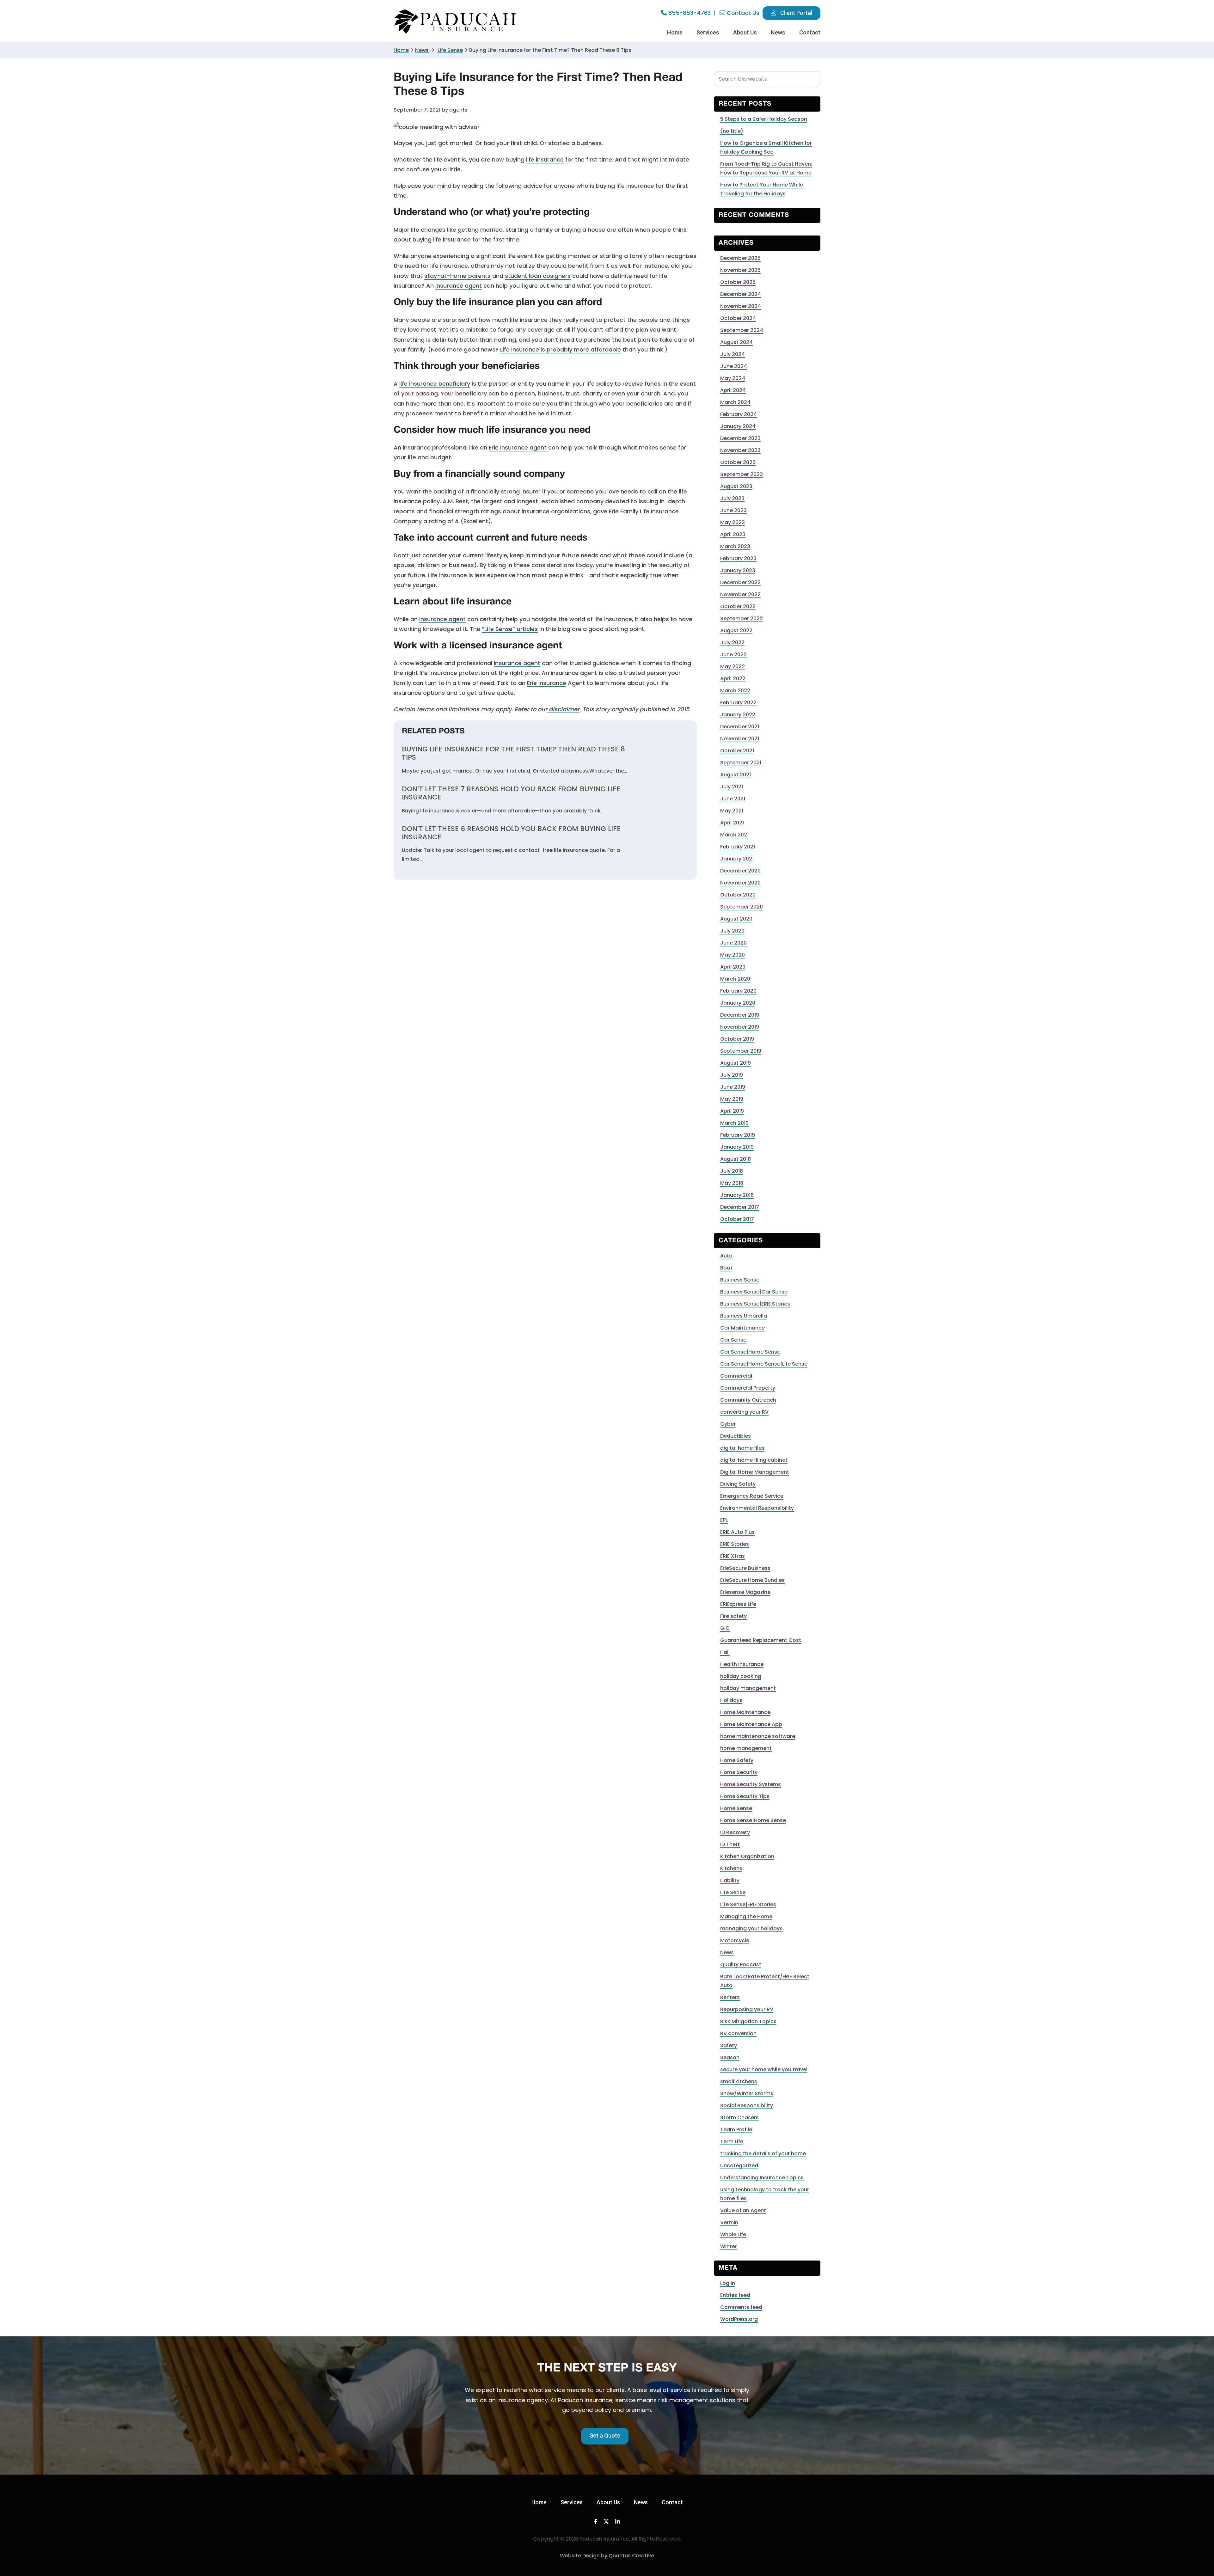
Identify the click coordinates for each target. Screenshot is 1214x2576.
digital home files (742, 1448)
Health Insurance (742, 1664)
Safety (729, 2045)
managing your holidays (751, 1928)
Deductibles (736, 1436)
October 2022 (738, 606)
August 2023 (736, 486)
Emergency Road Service (752, 1496)
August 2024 (736, 342)
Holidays (731, 1700)
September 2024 (742, 330)
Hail (725, 1652)
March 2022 (735, 691)
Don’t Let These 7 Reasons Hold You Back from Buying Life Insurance (511, 793)
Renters (730, 1997)
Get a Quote (605, 2435)
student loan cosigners (538, 276)
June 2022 (733, 655)
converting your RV (744, 1412)
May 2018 (732, 1183)
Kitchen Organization (747, 1856)
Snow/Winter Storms (747, 2093)
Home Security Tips (745, 1796)
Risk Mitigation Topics (748, 2021)
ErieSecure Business (745, 1568)
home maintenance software (758, 1736)
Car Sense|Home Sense (750, 1352)
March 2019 (734, 1123)
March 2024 (735, 402)
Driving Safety (738, 1484)
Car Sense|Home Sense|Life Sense (764, 1364)
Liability (730, 1880)
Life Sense (733, 1892)
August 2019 (736, 1063)
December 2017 (740, 1207)
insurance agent (459, 286)
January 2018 (737, 1195)
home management (746, 1748)
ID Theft (730, 1844)
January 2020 (738, 1003)
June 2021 (733, 799)
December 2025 (740, 258)
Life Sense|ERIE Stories (748, 1904)
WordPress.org (739, 2319)
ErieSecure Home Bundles (752, 1580)
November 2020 (740, 883)
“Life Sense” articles (510, 629)
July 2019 (732, 1075)
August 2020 (736, 919)
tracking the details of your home (763, 2154)
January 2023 (738, 570)
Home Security (739, 1772)
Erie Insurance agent (518, 447)
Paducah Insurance (455, 22)
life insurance (545, 159)
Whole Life (733, 2234)
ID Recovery (735, 1832)
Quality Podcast (741, 1964)
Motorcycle (735, 1940)
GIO (725, 1628)
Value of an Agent (743, 2210)
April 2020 (733, 967)
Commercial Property (748, 1388)
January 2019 (737, 1147)
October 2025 (738, 282)
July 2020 (732, 931)
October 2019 (737, 1039)
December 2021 (740, 727)
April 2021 (732, 823)
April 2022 (733, 679)
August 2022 (736, 630)
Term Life (732, 2142)
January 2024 (738, 426)
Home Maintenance (745, 1712)
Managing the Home (746, 1916)
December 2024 (741, 294)
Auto (726, 1256)
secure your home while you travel (764, 2069)
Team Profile (736, 2129)
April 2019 (732, 1111)
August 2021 (736, 775)
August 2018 (736, 1159)
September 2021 (741, 763)
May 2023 (733, 522)
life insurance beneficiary (435, 384)
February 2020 (738, 991)
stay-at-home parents (457, 276)
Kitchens (731, 1868)
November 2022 (740, 594)
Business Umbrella (744, 1316)
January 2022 (738, 715)
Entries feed (735, 2295)
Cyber (728, 1424)
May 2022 (733, 667)
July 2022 (732, 642)
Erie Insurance (547, 683)
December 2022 (740, 582)
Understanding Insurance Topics (762, 2178)
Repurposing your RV (747, 2009)
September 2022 (742, 618)
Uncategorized (739, 2166)
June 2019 (733, 1087)
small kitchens (739, 2081)
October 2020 (738, 895)
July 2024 (733, 354)
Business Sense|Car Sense (754, 1292)
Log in (728, 2283)
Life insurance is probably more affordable (561, 349)
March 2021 (734, 835)
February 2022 (738, 703)
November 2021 (740, 739)
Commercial (736, 1376)
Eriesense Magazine (745, 1592)
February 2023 (738, 558)
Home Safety (737, 1760)
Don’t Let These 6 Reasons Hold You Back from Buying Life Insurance (511, 833)
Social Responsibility (747, 2105)
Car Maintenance (742, 1328)
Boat (726, 1268)
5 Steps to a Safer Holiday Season (764, 119)
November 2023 (740, 450)
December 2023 (740, 438)
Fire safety (733, 1616)
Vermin (729, 2222)
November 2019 (740, 1027)
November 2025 (740, 270)
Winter (729, 2246)
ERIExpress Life (738, 1604)
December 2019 (740, 1015)
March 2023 (735, 546)
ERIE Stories (735, 1544)
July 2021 (732, 787)
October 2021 (737, 751)
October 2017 (737, 1219)
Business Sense (740, 1280)
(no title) (732, 131)
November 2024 (741, 306)
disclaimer (563, 709)
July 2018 (732, 1171)
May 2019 (732, 1099)
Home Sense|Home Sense (753, 1820)
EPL (724, 1520)
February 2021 (738, 847)
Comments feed (741, 2307)
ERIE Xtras (733, 1556)
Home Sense (736, 1808)
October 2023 (738, 462)
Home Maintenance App (751, 1724)
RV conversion (738, 2033)
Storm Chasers (739, 2117)
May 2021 (732, 811)
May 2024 (733, 378)
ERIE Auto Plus (737, 1532)
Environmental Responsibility (757, 1508)
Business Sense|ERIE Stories (755, 1304)
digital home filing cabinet (754, 1460)
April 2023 (733, 534)
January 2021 (737, 859)
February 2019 (738, 1135)
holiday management (748, 1688)
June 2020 (733, 943)
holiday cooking (741, 1676)
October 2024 (738, 318)
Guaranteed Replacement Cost (761, 1640)
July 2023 (732, 498)
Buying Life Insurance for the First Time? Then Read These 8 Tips (513, 753)
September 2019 (741, 1051)
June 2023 (733, 510)
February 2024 (739, 414)
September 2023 (742, 474)
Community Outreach (748, 1400)
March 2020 (735, 979)
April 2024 (733, 390)
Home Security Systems (751, 1784)
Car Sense (733, 1340)
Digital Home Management (755, 1472)
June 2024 (734, 366)
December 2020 (740, 871)
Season (730, 2057)
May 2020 (733, 955)
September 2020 (742, 907)
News (422, 50)
